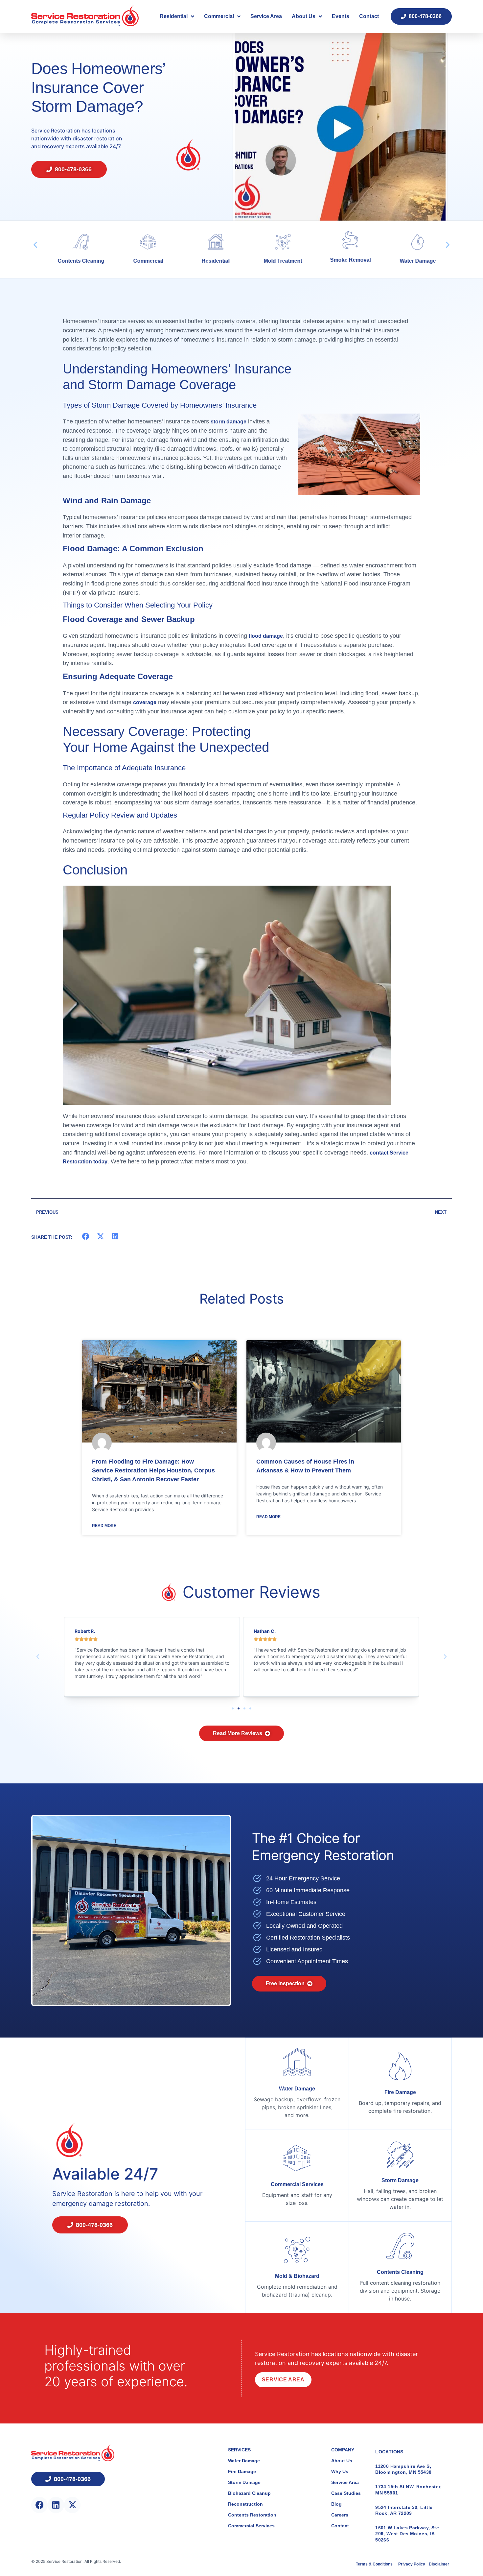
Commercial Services (297, 2184)
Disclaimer (439, 2564)
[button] (35, 244)
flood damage (266, 636)
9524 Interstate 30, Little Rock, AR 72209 (404, 2510)
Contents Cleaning (400, 2272)
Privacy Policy (412, 2564)
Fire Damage (410, 261)
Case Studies (346, 2493)
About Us (304, 16)
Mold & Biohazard (297, 2276)
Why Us (340, 2471)
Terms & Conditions (375, 2564)
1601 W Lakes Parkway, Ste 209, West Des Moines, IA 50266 (407, 2534)
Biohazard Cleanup (249, 2493)
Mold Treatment (208, 261)
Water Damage (343, 261)
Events (341, 16)
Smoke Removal (275, 260)
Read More (104, 1526)
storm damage (229, 422)
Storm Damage (400, 2180)
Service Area (266, 16)
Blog (336, 2504)
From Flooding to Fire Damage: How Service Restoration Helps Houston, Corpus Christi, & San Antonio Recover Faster (153, 1470)
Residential (174, 16)
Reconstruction (245, 2504)
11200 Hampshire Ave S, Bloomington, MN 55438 (403, 2469)
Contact (369, 16)
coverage (145, 702)
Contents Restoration (252, 2515)
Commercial (219, 16)
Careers (340, 2515)
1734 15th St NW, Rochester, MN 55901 (408, 2490)
